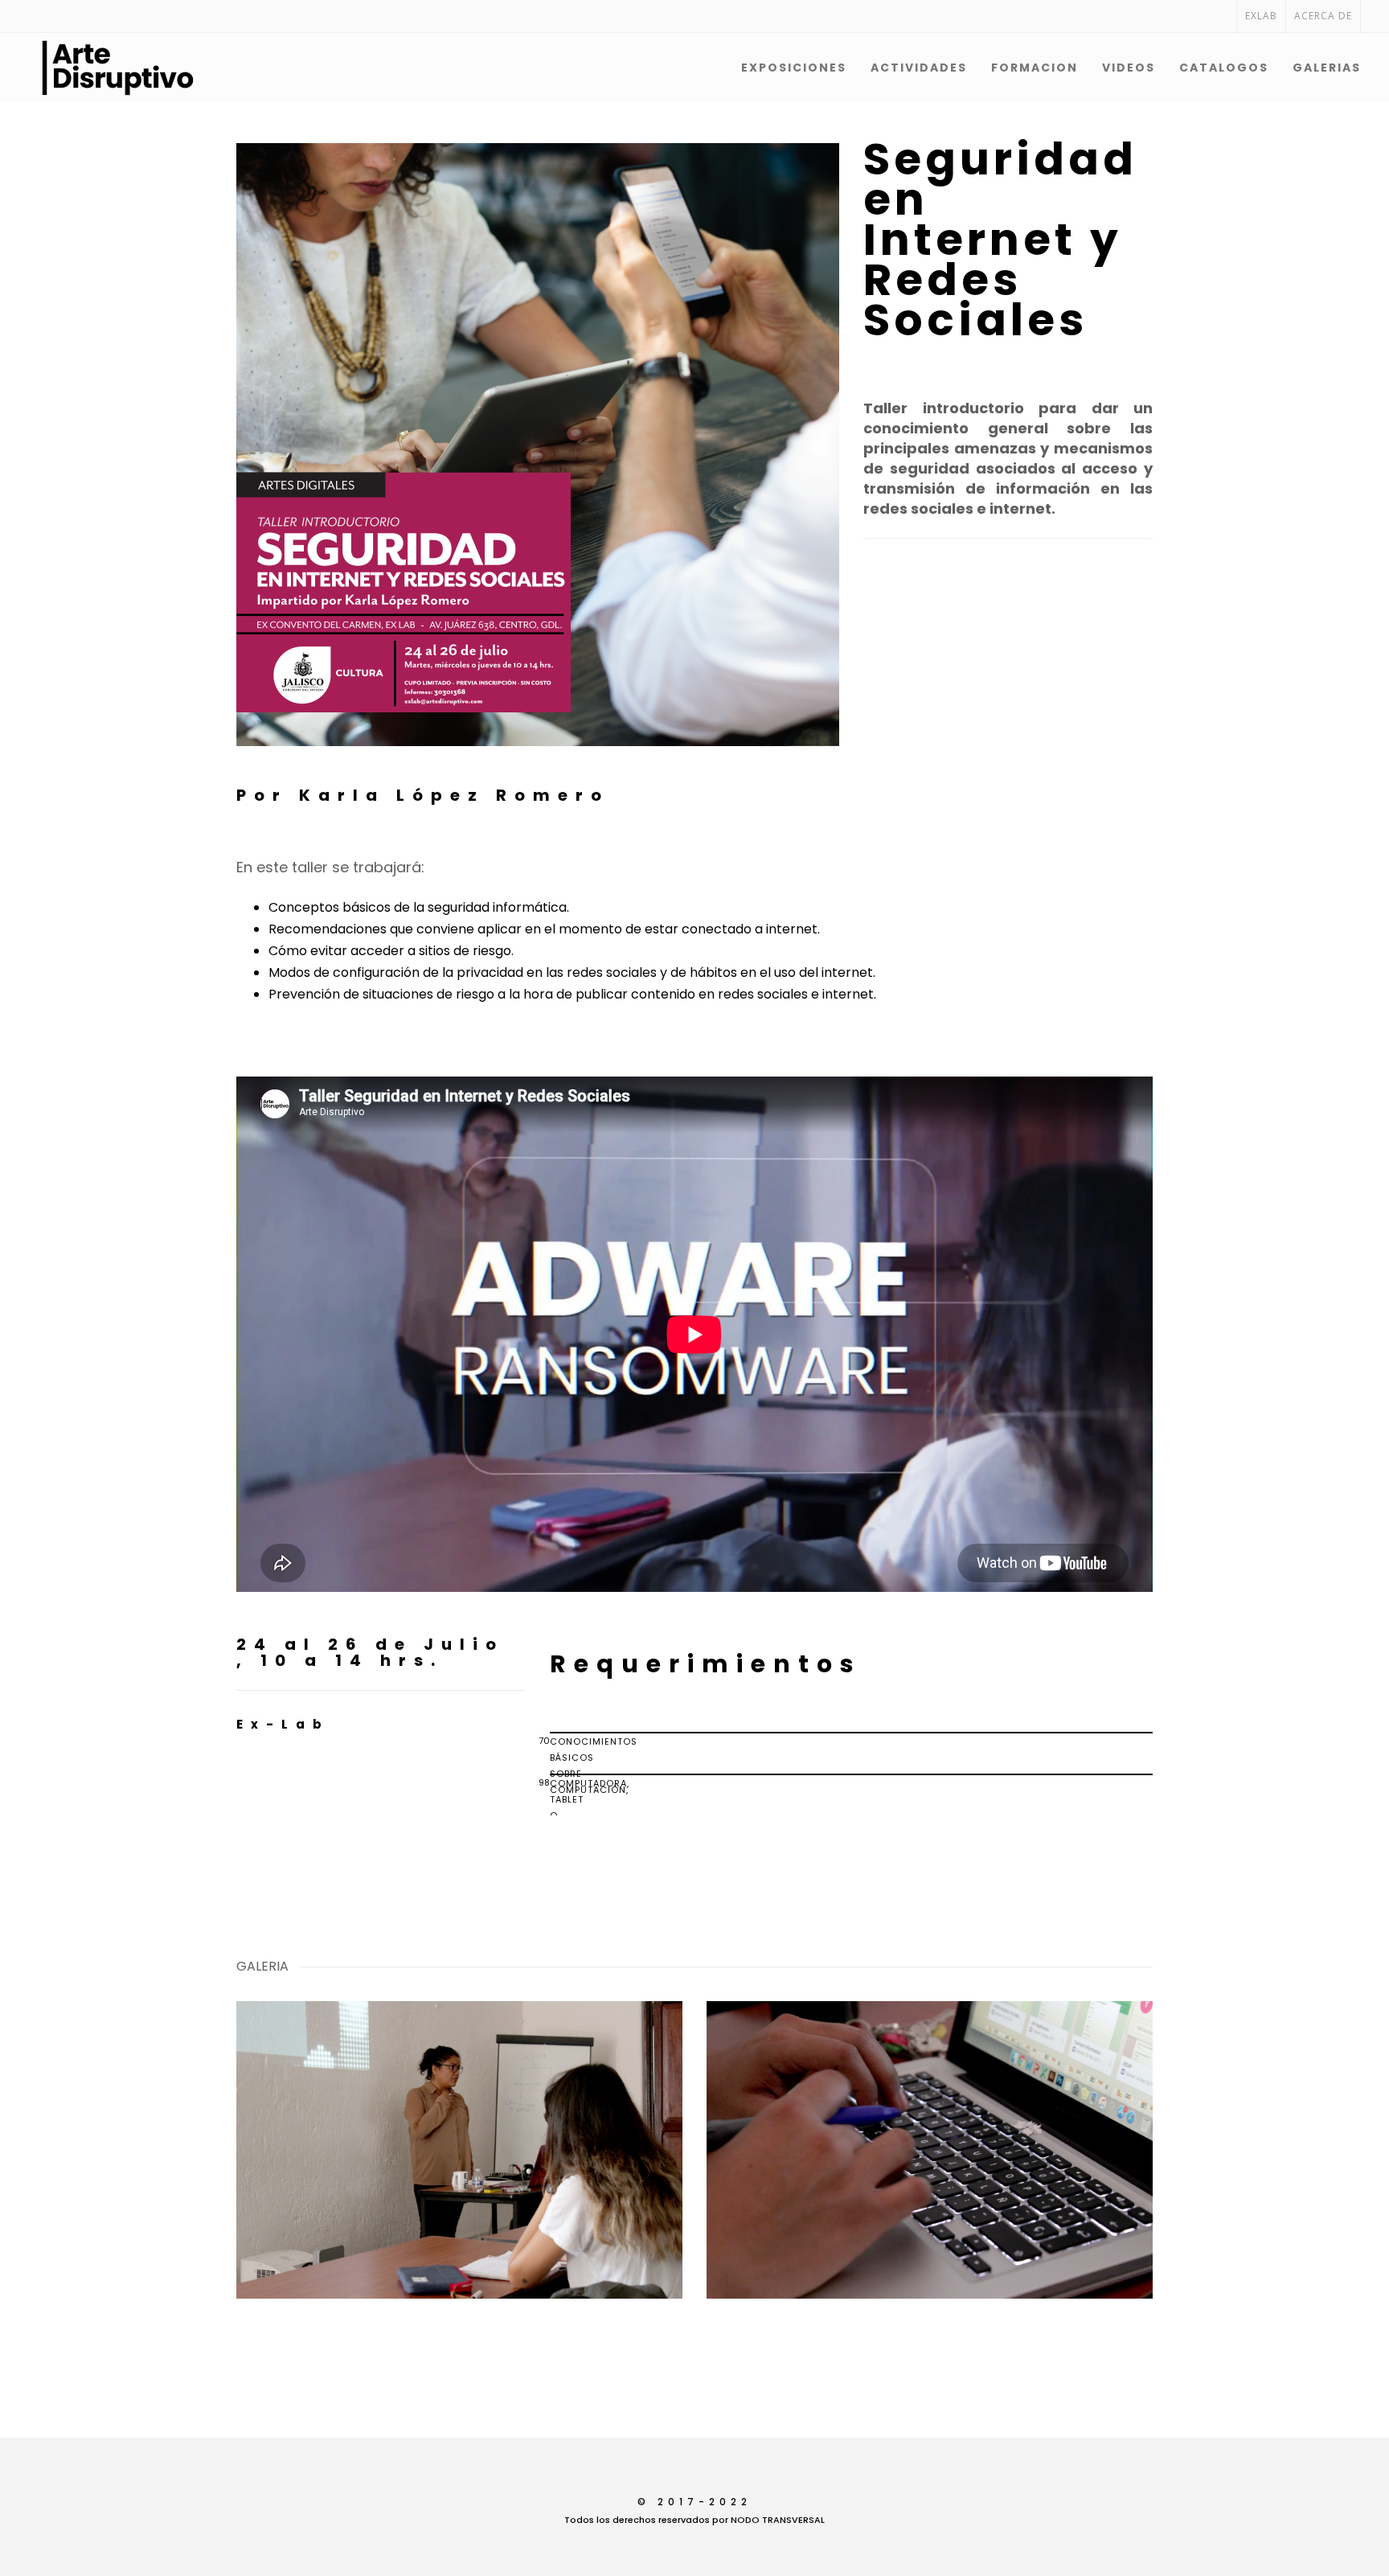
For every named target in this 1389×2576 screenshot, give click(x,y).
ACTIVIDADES (919, 68)
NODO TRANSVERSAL (778, 2520)
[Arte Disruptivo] (76, 68)
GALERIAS (1327, 68)
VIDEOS (1129, 68)
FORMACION (1035, 68)
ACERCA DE (1323, 16)
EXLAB (1261, 16)
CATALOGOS (1224, 68)
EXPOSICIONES (794, 68)
